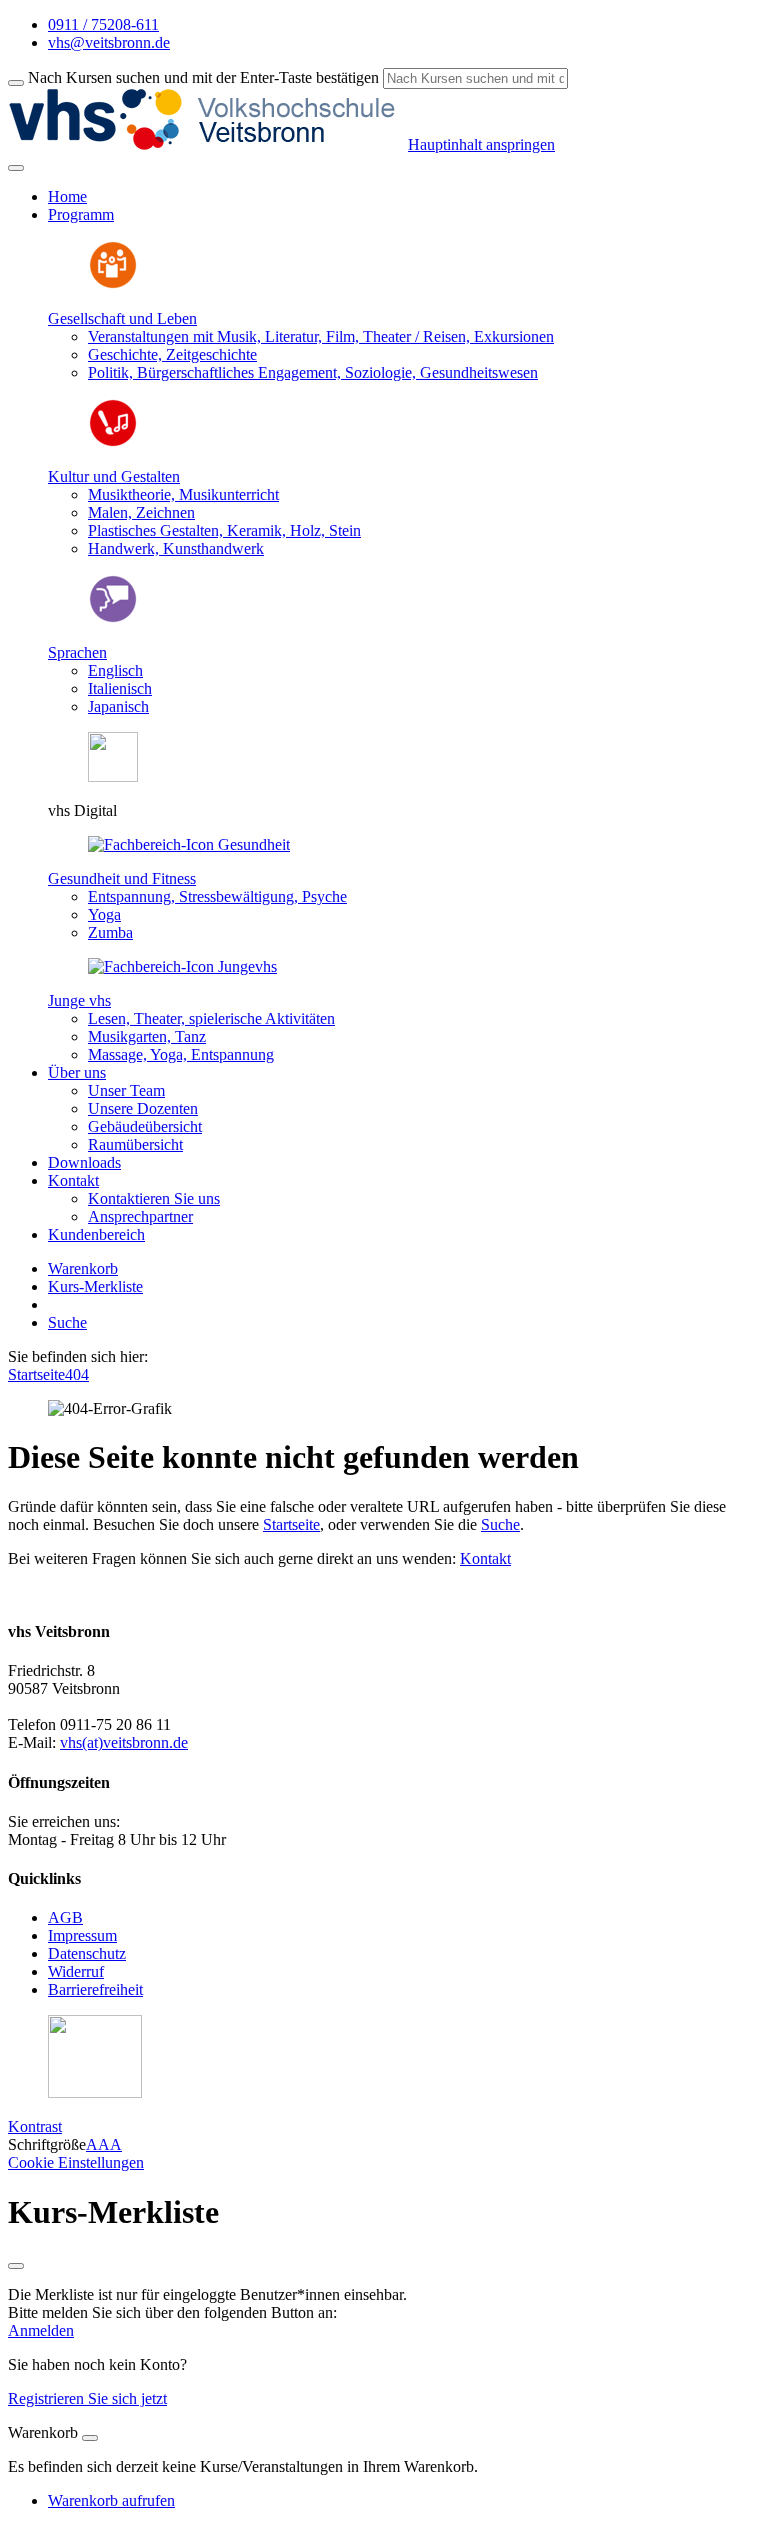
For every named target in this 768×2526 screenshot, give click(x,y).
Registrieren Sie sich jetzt (87, 2398)
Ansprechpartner (140, 1216)
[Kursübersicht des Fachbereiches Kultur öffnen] (113, 442)
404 (77, 1374)
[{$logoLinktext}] (208, 144)
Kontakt (485, 1558)
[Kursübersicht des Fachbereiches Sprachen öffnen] (113, 618)
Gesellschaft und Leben (122, 318)
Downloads (84, 1162)
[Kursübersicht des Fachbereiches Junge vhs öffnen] (182, 966)
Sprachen (77, 652)
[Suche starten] (16, 83)
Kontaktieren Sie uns (154, 1198)
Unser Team (126, 1090)
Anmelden (41, 2330)
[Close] (90, 2438)
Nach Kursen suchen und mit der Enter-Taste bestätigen (203, 77)
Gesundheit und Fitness (122, 878)
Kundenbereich (96, 1234)
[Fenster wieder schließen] (16, 2266)
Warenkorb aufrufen (111, 2500)
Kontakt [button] (73, 1180)
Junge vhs (79, 1000)
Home (67, 196)
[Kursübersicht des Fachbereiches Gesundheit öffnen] (189, 844)
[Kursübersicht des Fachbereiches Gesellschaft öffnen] (113, 284)
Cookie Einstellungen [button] (76, 2162)
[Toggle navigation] (16, 168)
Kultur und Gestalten (114, 476)
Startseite (36, 1374)
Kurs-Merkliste (95, 1286)
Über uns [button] (77, 1072)
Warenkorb (83, 1268)
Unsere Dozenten (143, 1108)
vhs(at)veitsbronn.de (124, 1742)
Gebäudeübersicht (145, 1126)
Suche (67, 1322)
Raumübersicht (135, 1144)
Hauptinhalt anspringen (481, 144)
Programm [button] (81, 214)
